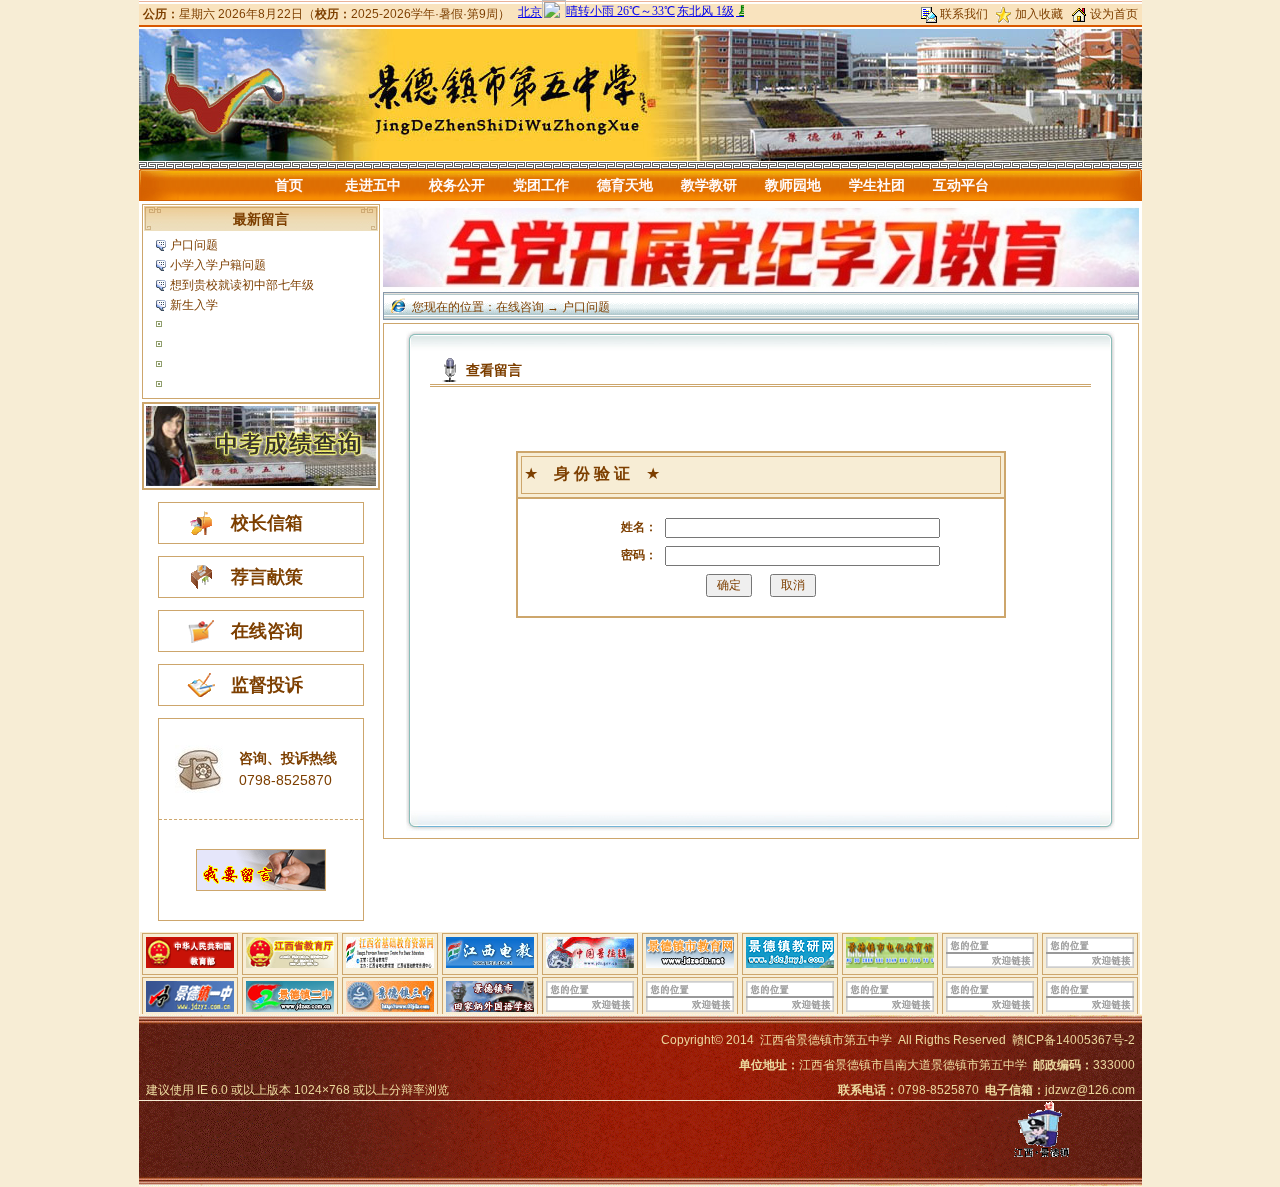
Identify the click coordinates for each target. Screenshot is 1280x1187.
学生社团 (877, 185)
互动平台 (961, 185)
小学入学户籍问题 (218, 265)
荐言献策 (267, 577)
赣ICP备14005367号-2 (1073, 1040)
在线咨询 (267, 631)
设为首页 (1114, 14)
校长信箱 (267, 523)
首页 (289, 185)
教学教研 (709, 185)
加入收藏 (1039, 14)
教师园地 (793, 185)
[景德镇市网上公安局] (1041, 1157)
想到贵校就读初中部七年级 (242, 285)
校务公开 (457, 185)
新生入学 (194, 305)
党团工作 (541, 185)
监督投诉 (267, 685)
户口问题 (194, 245)
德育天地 (625, 185)
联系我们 (964, 14)
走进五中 (373, 185)
